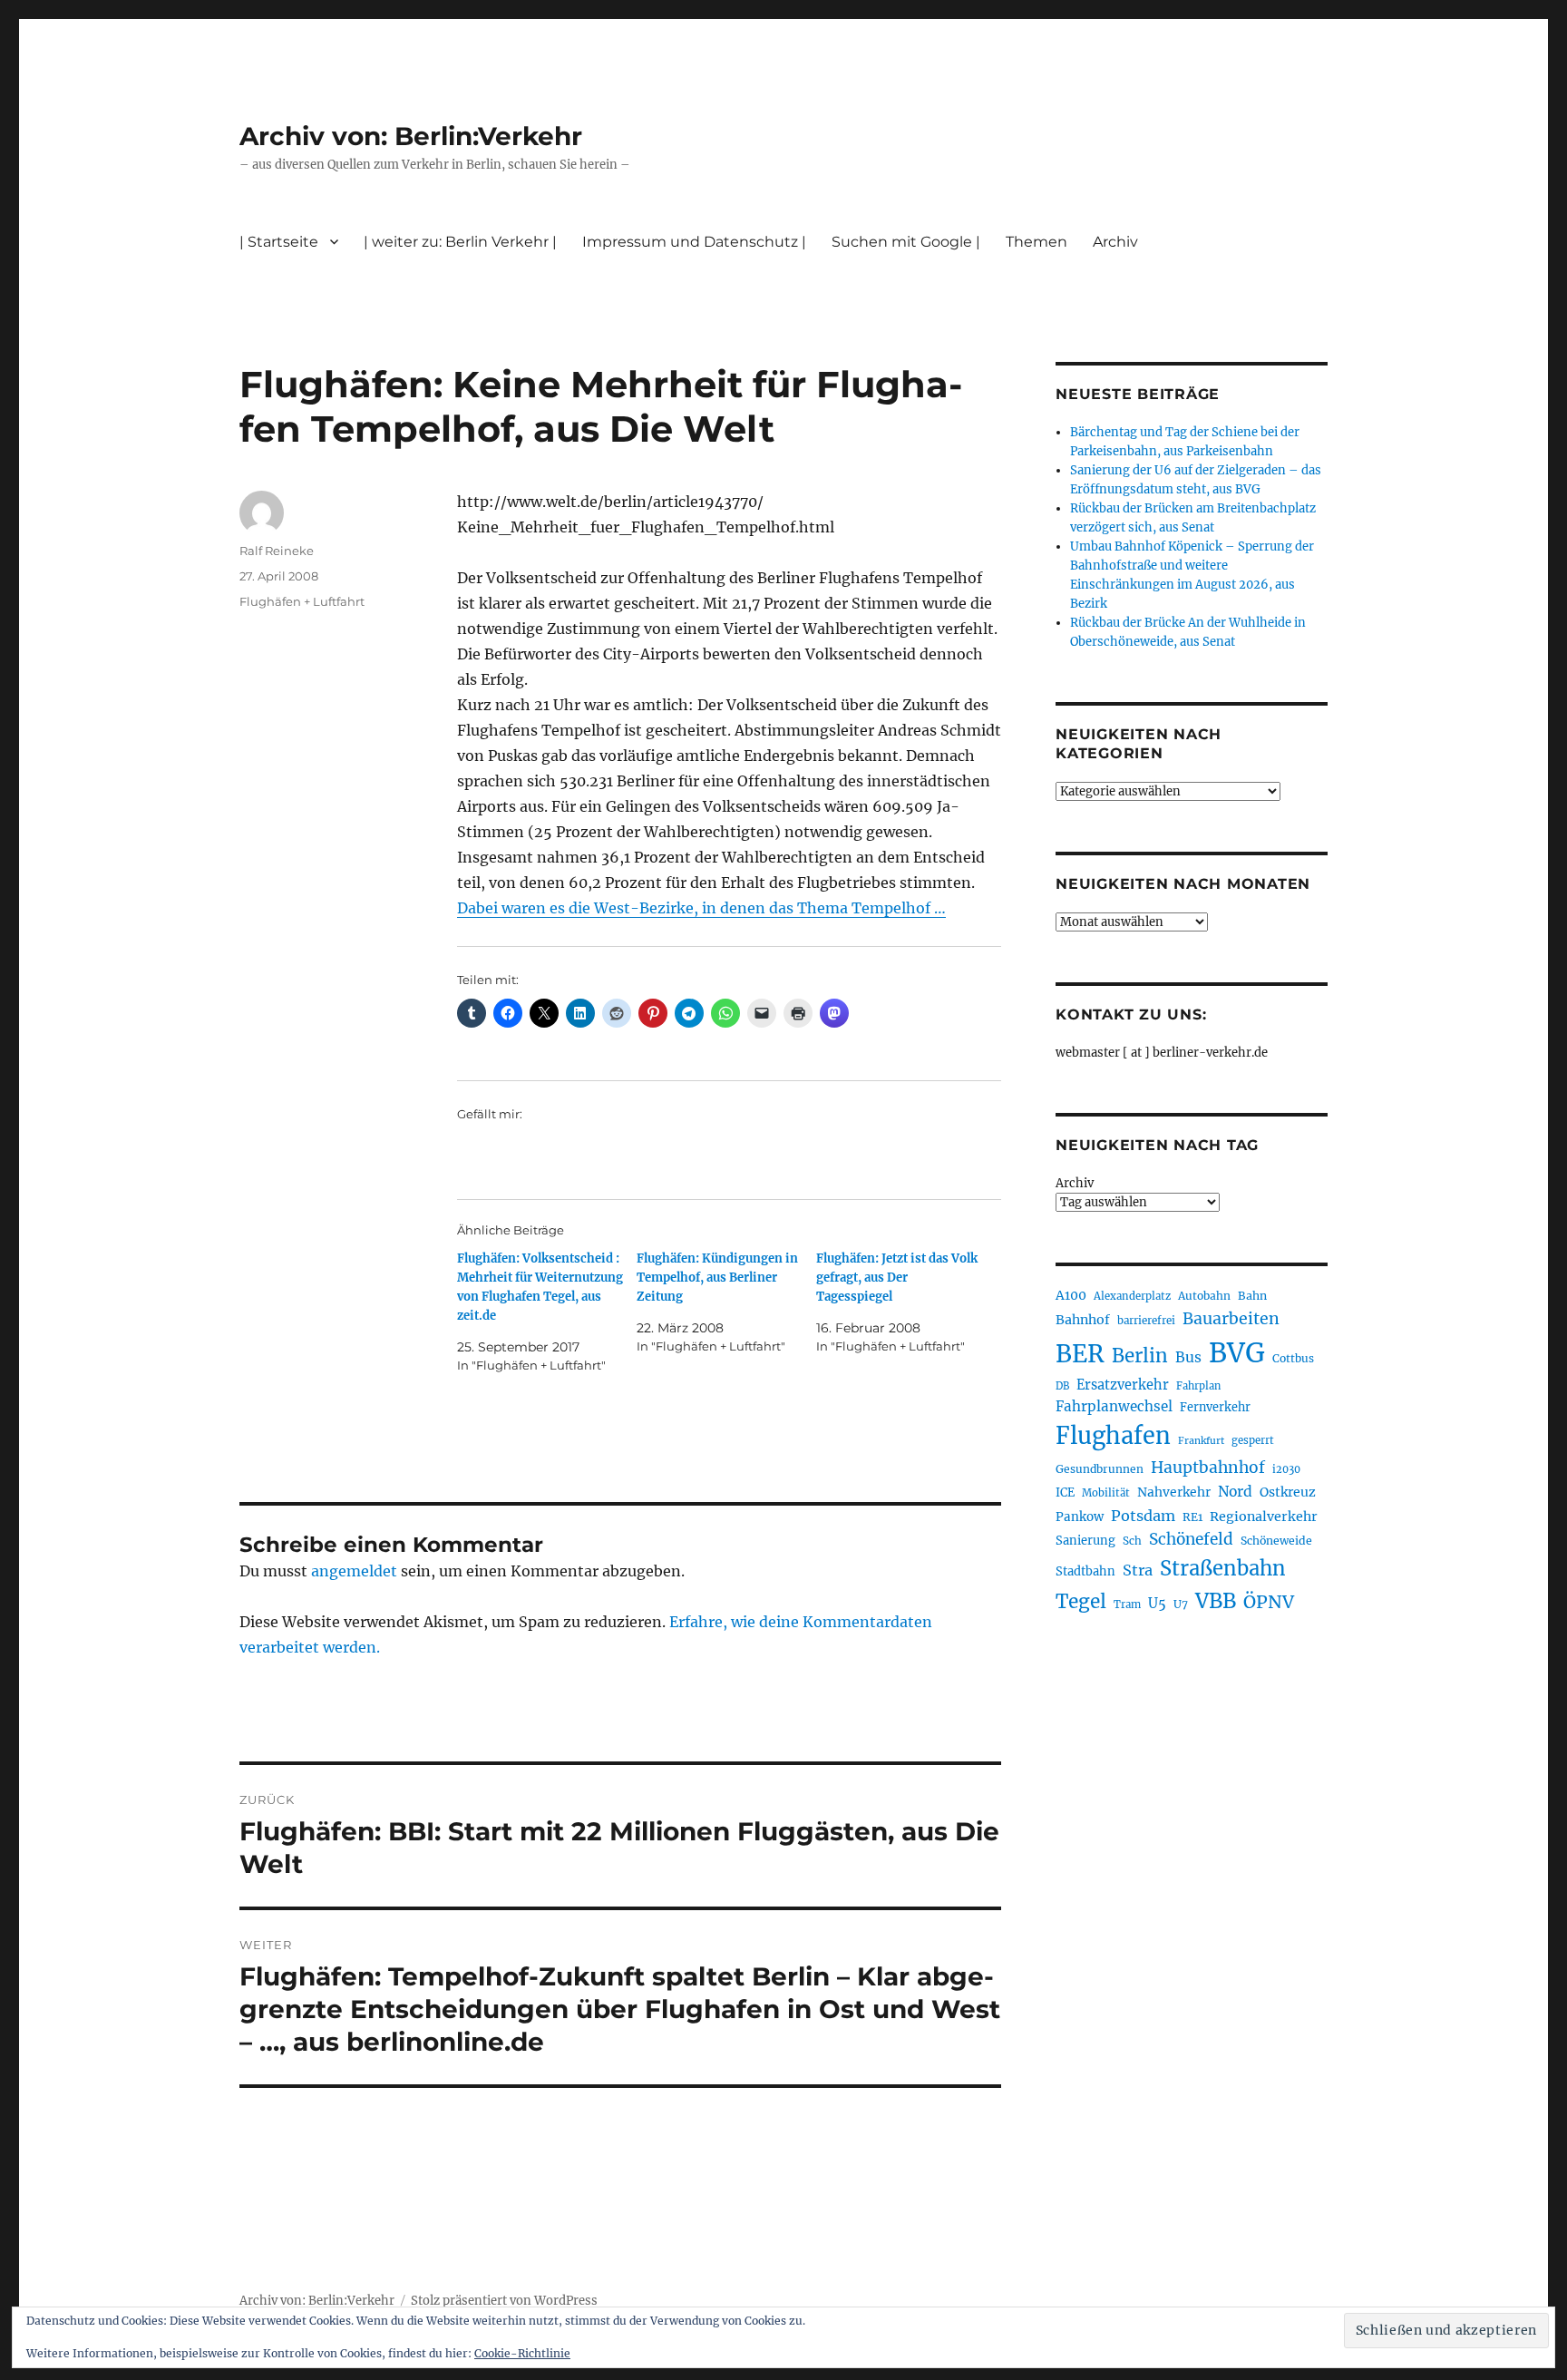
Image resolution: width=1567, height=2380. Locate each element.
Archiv (1075, 1183)
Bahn (1252, 1296)
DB (1062, 1386)
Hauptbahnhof (1208, 1468)
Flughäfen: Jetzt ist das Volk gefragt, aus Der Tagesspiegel (897, 1278)
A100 (1071, 1295)
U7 (1181, 1604)
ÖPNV (1269, 1602)
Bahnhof (1083, 1320)
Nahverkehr (1174, 1492)
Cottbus (1293, 1358)
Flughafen (1113, 1436)
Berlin (1140, 1356)
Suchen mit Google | (906, 242)
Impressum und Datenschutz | (694, 242)
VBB (1216, 1601)
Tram (1127, 1605)
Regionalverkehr (1264, 1517)
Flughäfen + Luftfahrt (302, 601)
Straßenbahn (1223, 1568)
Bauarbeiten (1231, 1319)
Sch (1132, 1541)
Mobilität (1106, 1493)
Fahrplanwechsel (1114, 1406)
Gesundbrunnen (1100, 1469)
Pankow (1080, 1517)
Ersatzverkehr (1123, 1385)
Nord (1235, 1492)
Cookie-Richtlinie (522, 2353)
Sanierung (1085, 1541)
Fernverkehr (1215, 1407)
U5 (1157, 1604)
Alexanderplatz (1132, 1296)
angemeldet (354, 1571)
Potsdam (1143, 1516)
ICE (1065, 1492)
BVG (1237, 1353)
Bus (1188, 1357)
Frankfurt (1201, 1441)
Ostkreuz (1288, 1492)
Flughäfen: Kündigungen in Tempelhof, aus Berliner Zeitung (717, 1278)
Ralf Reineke (277, 551)
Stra (1138, 1570)
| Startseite (279, 242)
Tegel (1081, 1602)
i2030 (1286, 1469)
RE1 (1192, 1517)
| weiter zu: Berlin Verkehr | (460, 242)
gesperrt (1253, 1440)
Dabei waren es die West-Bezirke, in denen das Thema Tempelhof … (701, 908)
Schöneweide (1276, 1541)
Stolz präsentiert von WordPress (504, 2301)
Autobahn (1204, 1296)
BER (1080, 1354)
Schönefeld (1191, 1539)
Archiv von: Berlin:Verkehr (411, 136)
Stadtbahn (1085, 1571)
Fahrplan (1198, 1386)
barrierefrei (1146, 1321)
